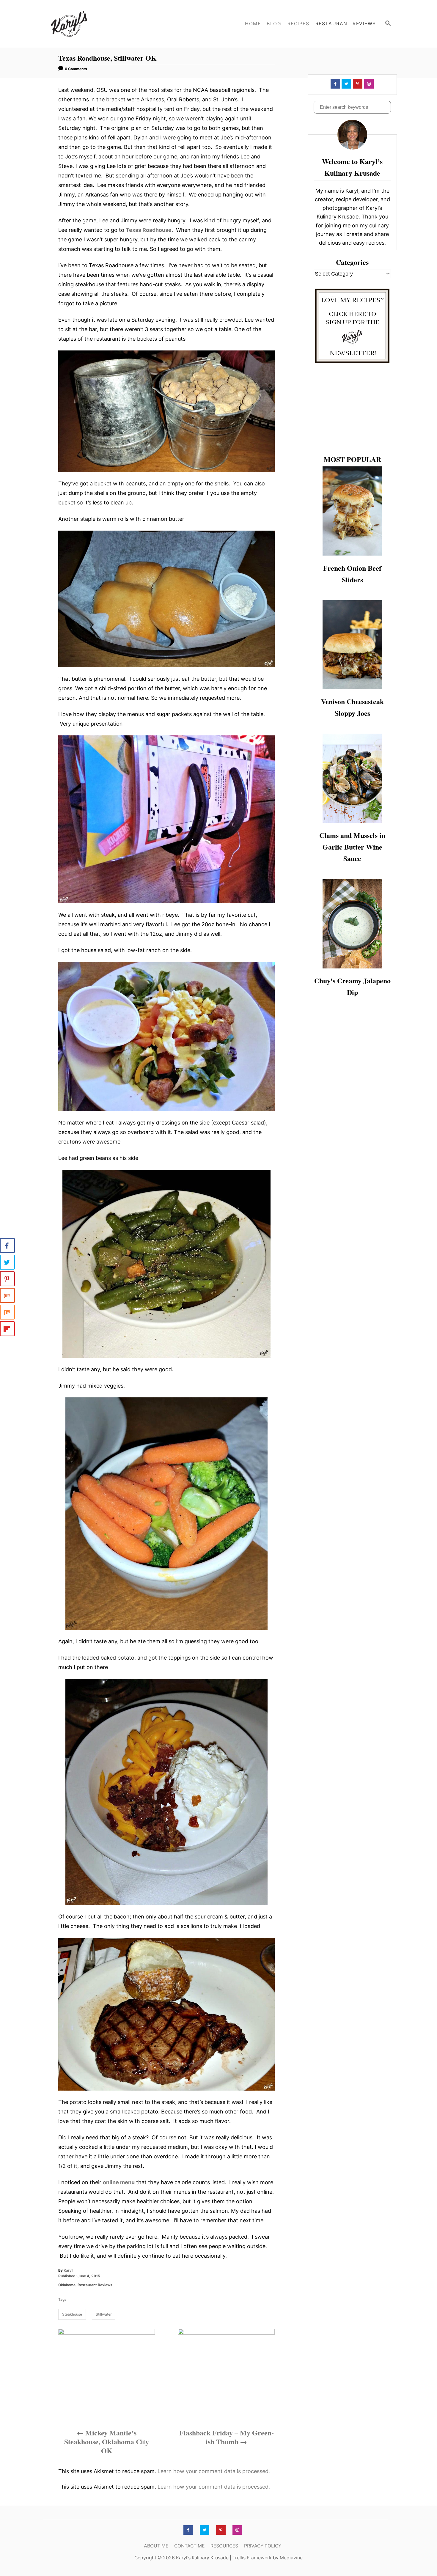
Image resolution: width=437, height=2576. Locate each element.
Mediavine (291, 2558)
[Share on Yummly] (7, 1295)
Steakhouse (72, 2314)
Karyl (68, 2270)
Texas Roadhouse (149, 230)
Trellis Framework (252, 2558)
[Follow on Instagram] (368, 84)
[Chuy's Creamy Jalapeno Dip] (352, 924)
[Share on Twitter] (7, 1262)
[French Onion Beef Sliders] (352, 511)
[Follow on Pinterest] (357, 84)
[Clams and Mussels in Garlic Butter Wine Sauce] (352, 778)
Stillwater (104, 2314)
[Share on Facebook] (7, 1245)
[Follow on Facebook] (335, 84)
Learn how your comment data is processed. (214, 2471)
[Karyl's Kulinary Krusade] (94, 24)
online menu (119, 2182)
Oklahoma (67, 2285)
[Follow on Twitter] (346, 84)
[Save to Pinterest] (7, 1279)
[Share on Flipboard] (7, 1329)
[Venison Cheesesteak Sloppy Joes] (352, 645)
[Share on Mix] (7, 1312)
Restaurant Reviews (95, 2285)
